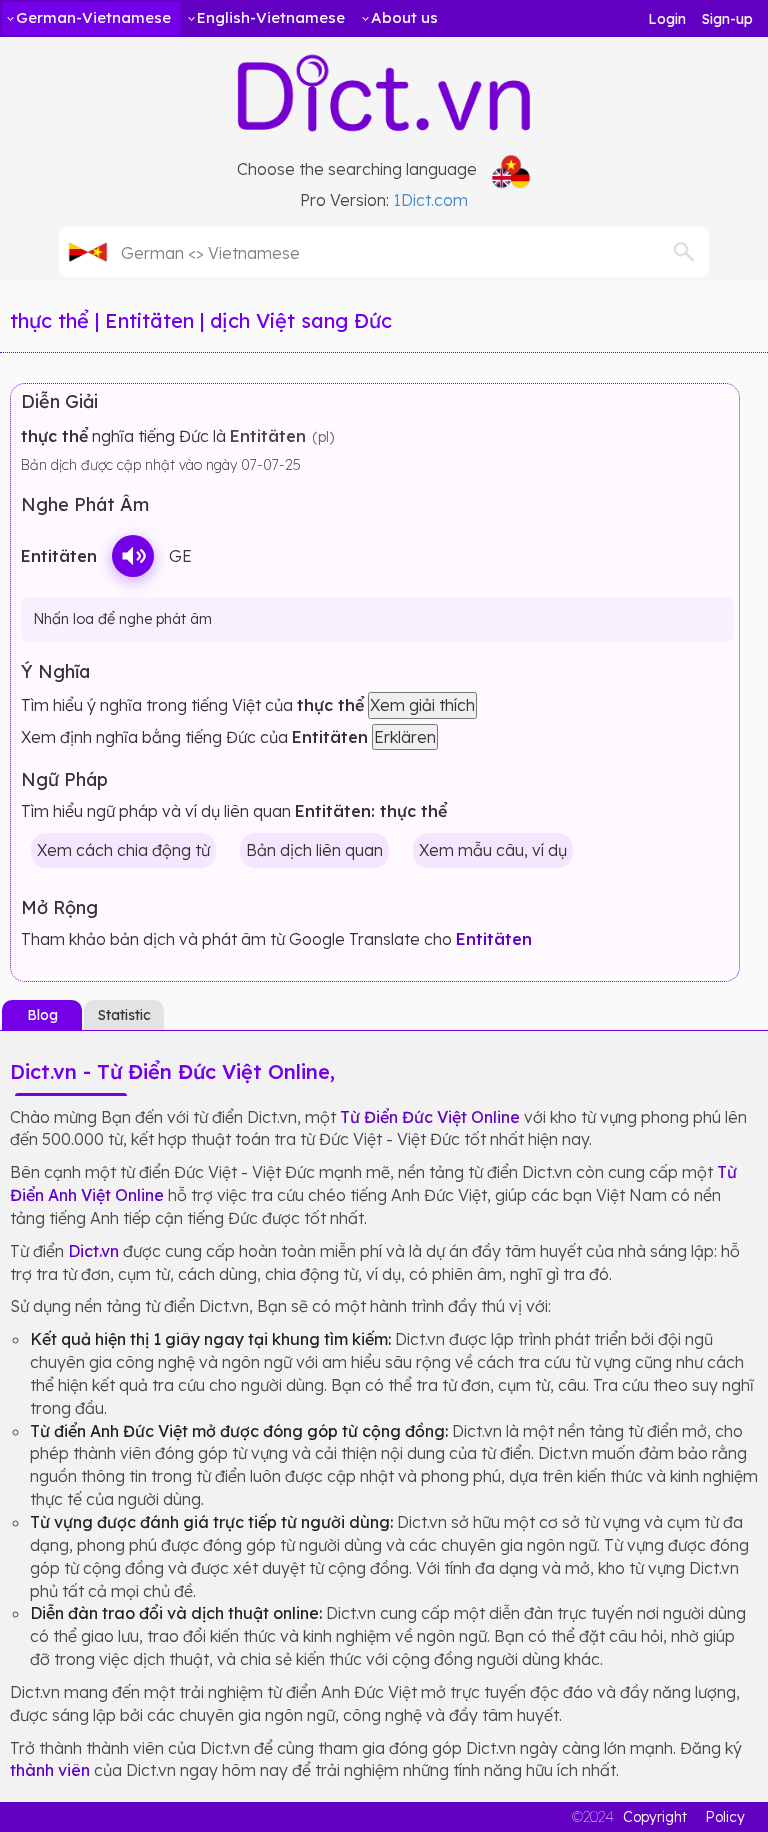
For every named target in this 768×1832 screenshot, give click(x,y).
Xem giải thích (422, 705)
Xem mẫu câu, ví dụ (493, 850)
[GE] (133, 556)
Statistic (124, 1015)
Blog (42, 1015)
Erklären (405, 737)
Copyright (655, 1817)
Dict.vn (93, 1251)
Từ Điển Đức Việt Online (430, 1117)
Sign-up (727, 19)
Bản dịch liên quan (314, 850)
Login (667, 19)
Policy (725, 1817)
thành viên (50, 1770)
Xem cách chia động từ (123, 850)
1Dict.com (430, 200)
